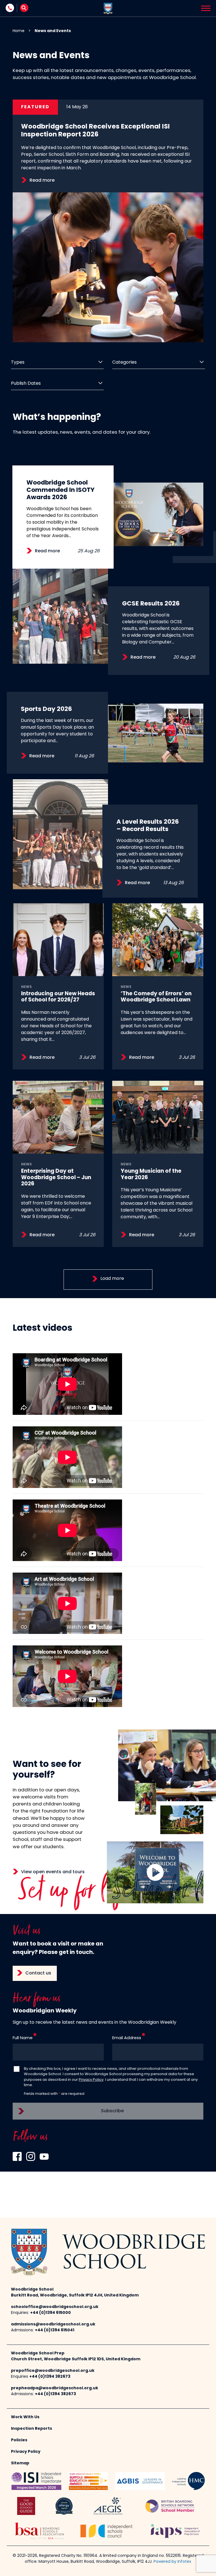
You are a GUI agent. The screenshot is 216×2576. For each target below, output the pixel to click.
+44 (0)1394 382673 (50, 2377)
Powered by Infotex (172, 2562)
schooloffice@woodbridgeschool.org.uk (55, 2307)
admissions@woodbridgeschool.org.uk (53, 2324)
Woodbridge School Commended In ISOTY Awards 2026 (60, 490)
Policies (19, 2440)
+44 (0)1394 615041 (55, 2330)
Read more (42, 181)
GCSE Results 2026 (151, 604)
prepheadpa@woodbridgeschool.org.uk (55, 2388)
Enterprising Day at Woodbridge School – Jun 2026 (56, 1178)
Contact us (38, 1973)
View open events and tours (53, 1872)
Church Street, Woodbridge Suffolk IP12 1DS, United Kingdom (76, 2359)
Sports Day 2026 (46, 709)
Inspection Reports (31, 2429)
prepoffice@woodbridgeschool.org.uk (53, 2371)
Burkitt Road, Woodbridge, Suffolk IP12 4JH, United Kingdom (75, 2295)
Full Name (23, 2038)
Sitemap (20, 2463)
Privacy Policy (91, 2080)
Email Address (127, 2038)
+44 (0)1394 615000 (50, 2313)
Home (19, 31)
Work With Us (25, 2417)
